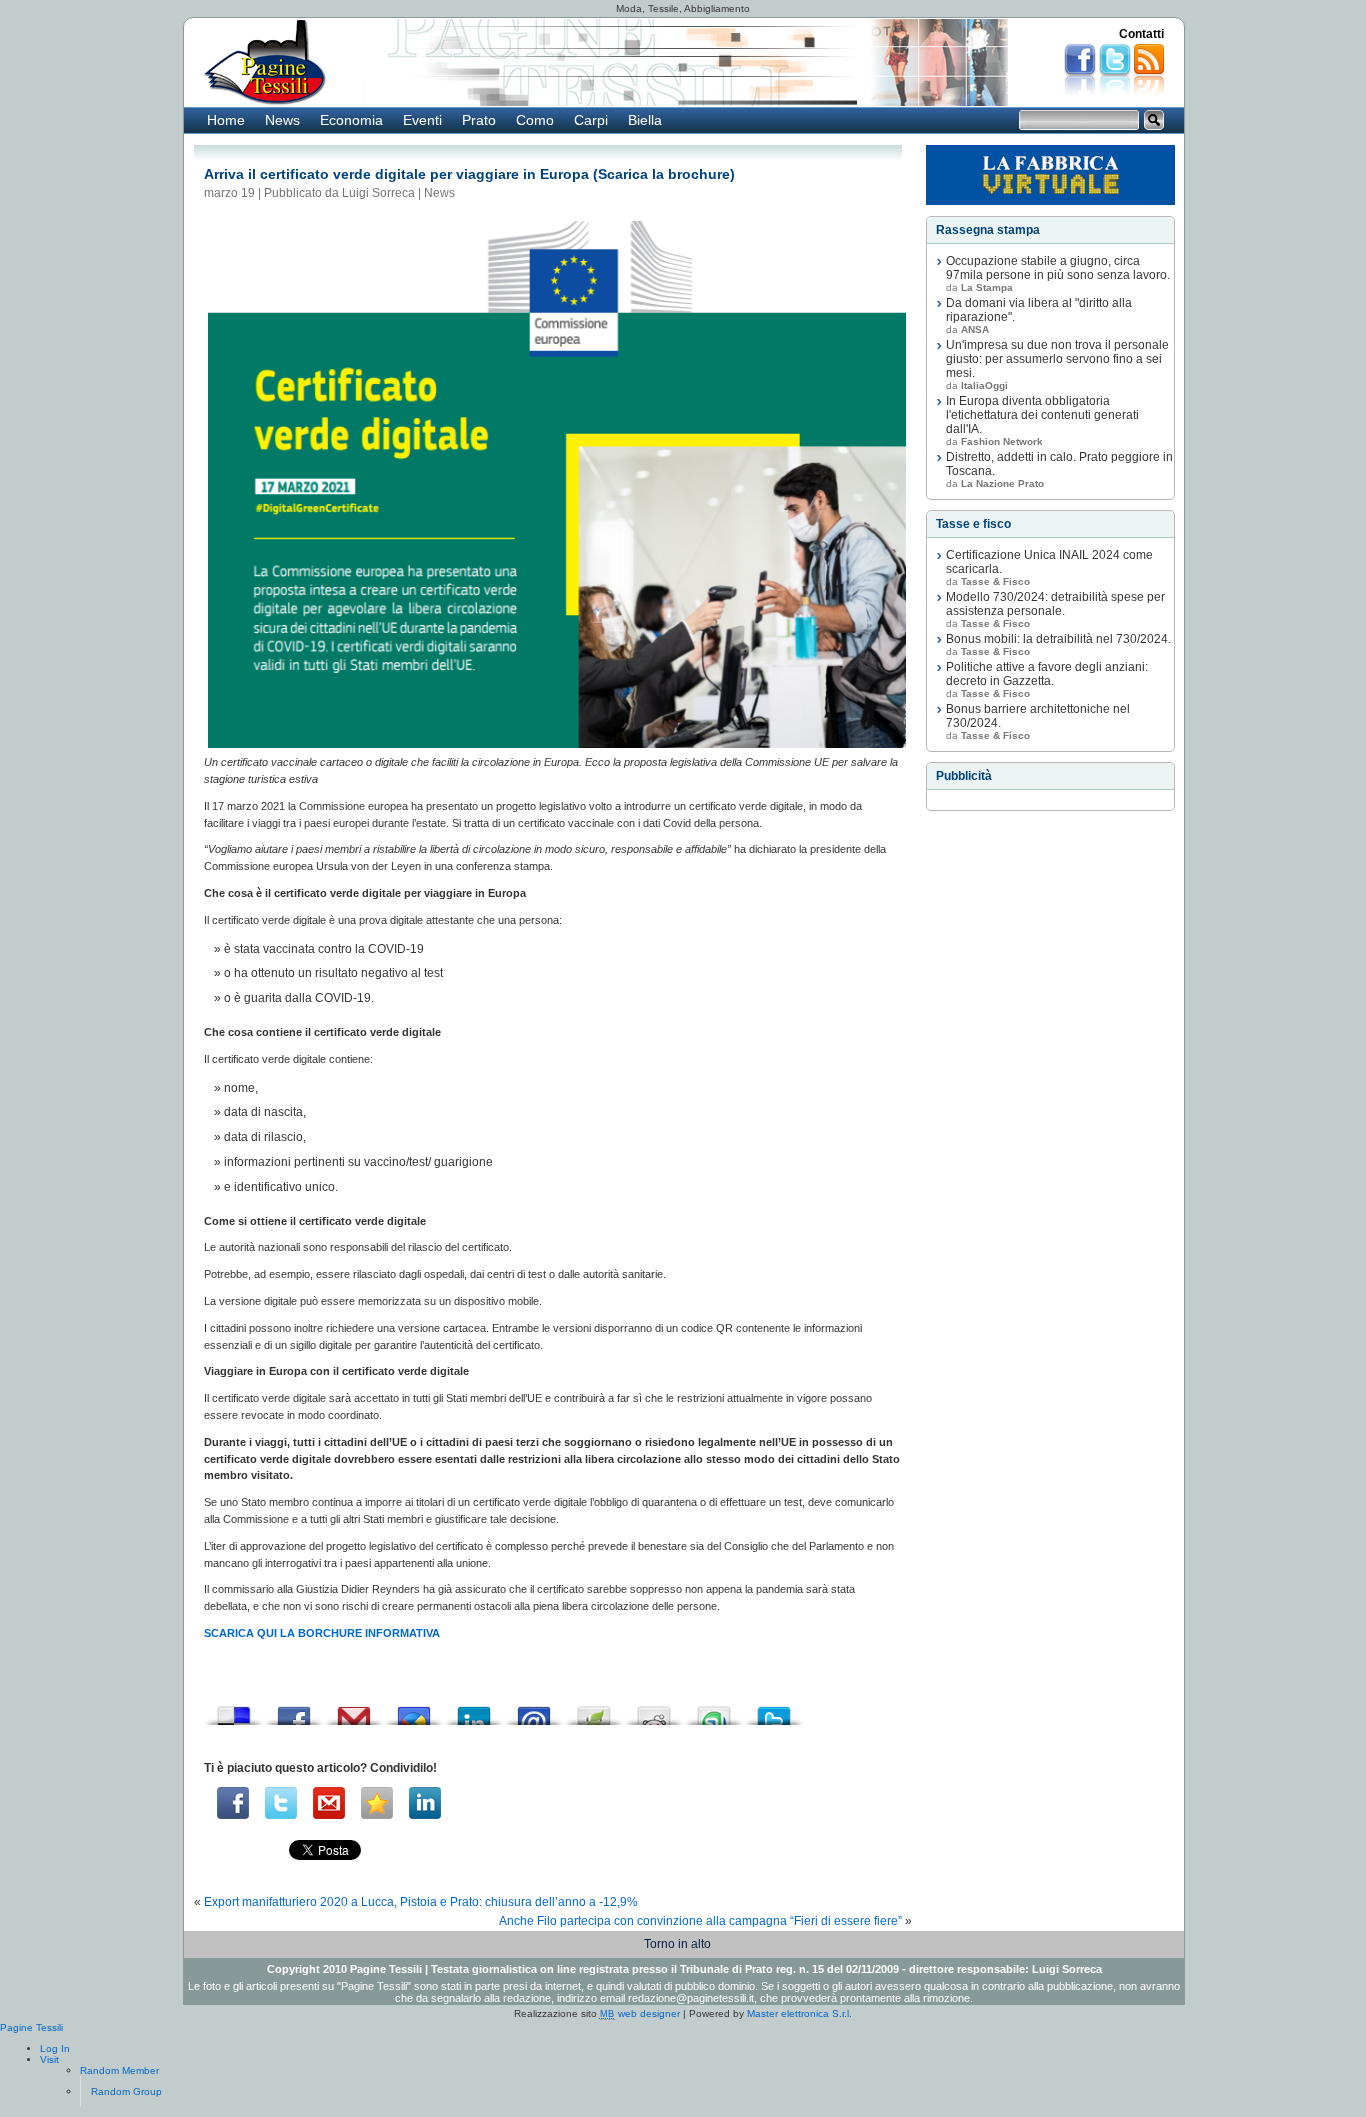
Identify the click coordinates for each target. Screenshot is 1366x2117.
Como (535, 120)
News (282, 120)
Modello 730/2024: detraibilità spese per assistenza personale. (1055, 604)
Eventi (422, 120)
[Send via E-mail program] (534, 1710)
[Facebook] (233, 1803)
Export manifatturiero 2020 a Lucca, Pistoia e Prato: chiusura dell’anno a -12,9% (421, 1902)
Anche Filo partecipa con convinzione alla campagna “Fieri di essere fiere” (700, 1921)
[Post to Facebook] (294, 1710)
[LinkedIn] (425, 1803)
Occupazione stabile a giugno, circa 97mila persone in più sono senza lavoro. (1058, 268)
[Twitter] (281, 1803)
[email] (329, 1803)
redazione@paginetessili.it (691, 1998)
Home (226, 120)
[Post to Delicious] (234, 1710)
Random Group (126, 2091)
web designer (640, 2013)
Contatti (1141, 34)
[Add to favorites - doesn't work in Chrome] (377, 1803)
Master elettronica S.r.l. (799, 2013)
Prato (479, 120)
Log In (55, 2048)
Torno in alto (677, 1944)
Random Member (119, 2070)
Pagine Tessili (31, 2027)
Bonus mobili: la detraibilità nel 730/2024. (1058, 639)
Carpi (591, 120)
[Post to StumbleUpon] (714, 1710)
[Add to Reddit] (654, 1710)
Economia (351, 120)
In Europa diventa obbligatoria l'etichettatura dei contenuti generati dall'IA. (1042, 415)
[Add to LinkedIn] (474, 1710)
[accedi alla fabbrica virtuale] (1050, 175)
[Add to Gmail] (354, 1710)
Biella (645, 120)
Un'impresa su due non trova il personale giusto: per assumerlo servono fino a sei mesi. (1057, 359)
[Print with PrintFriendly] (594, 1710)
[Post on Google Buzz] (414, 1710)
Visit (49, 2059)
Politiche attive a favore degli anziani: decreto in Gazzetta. (1047, 674)
